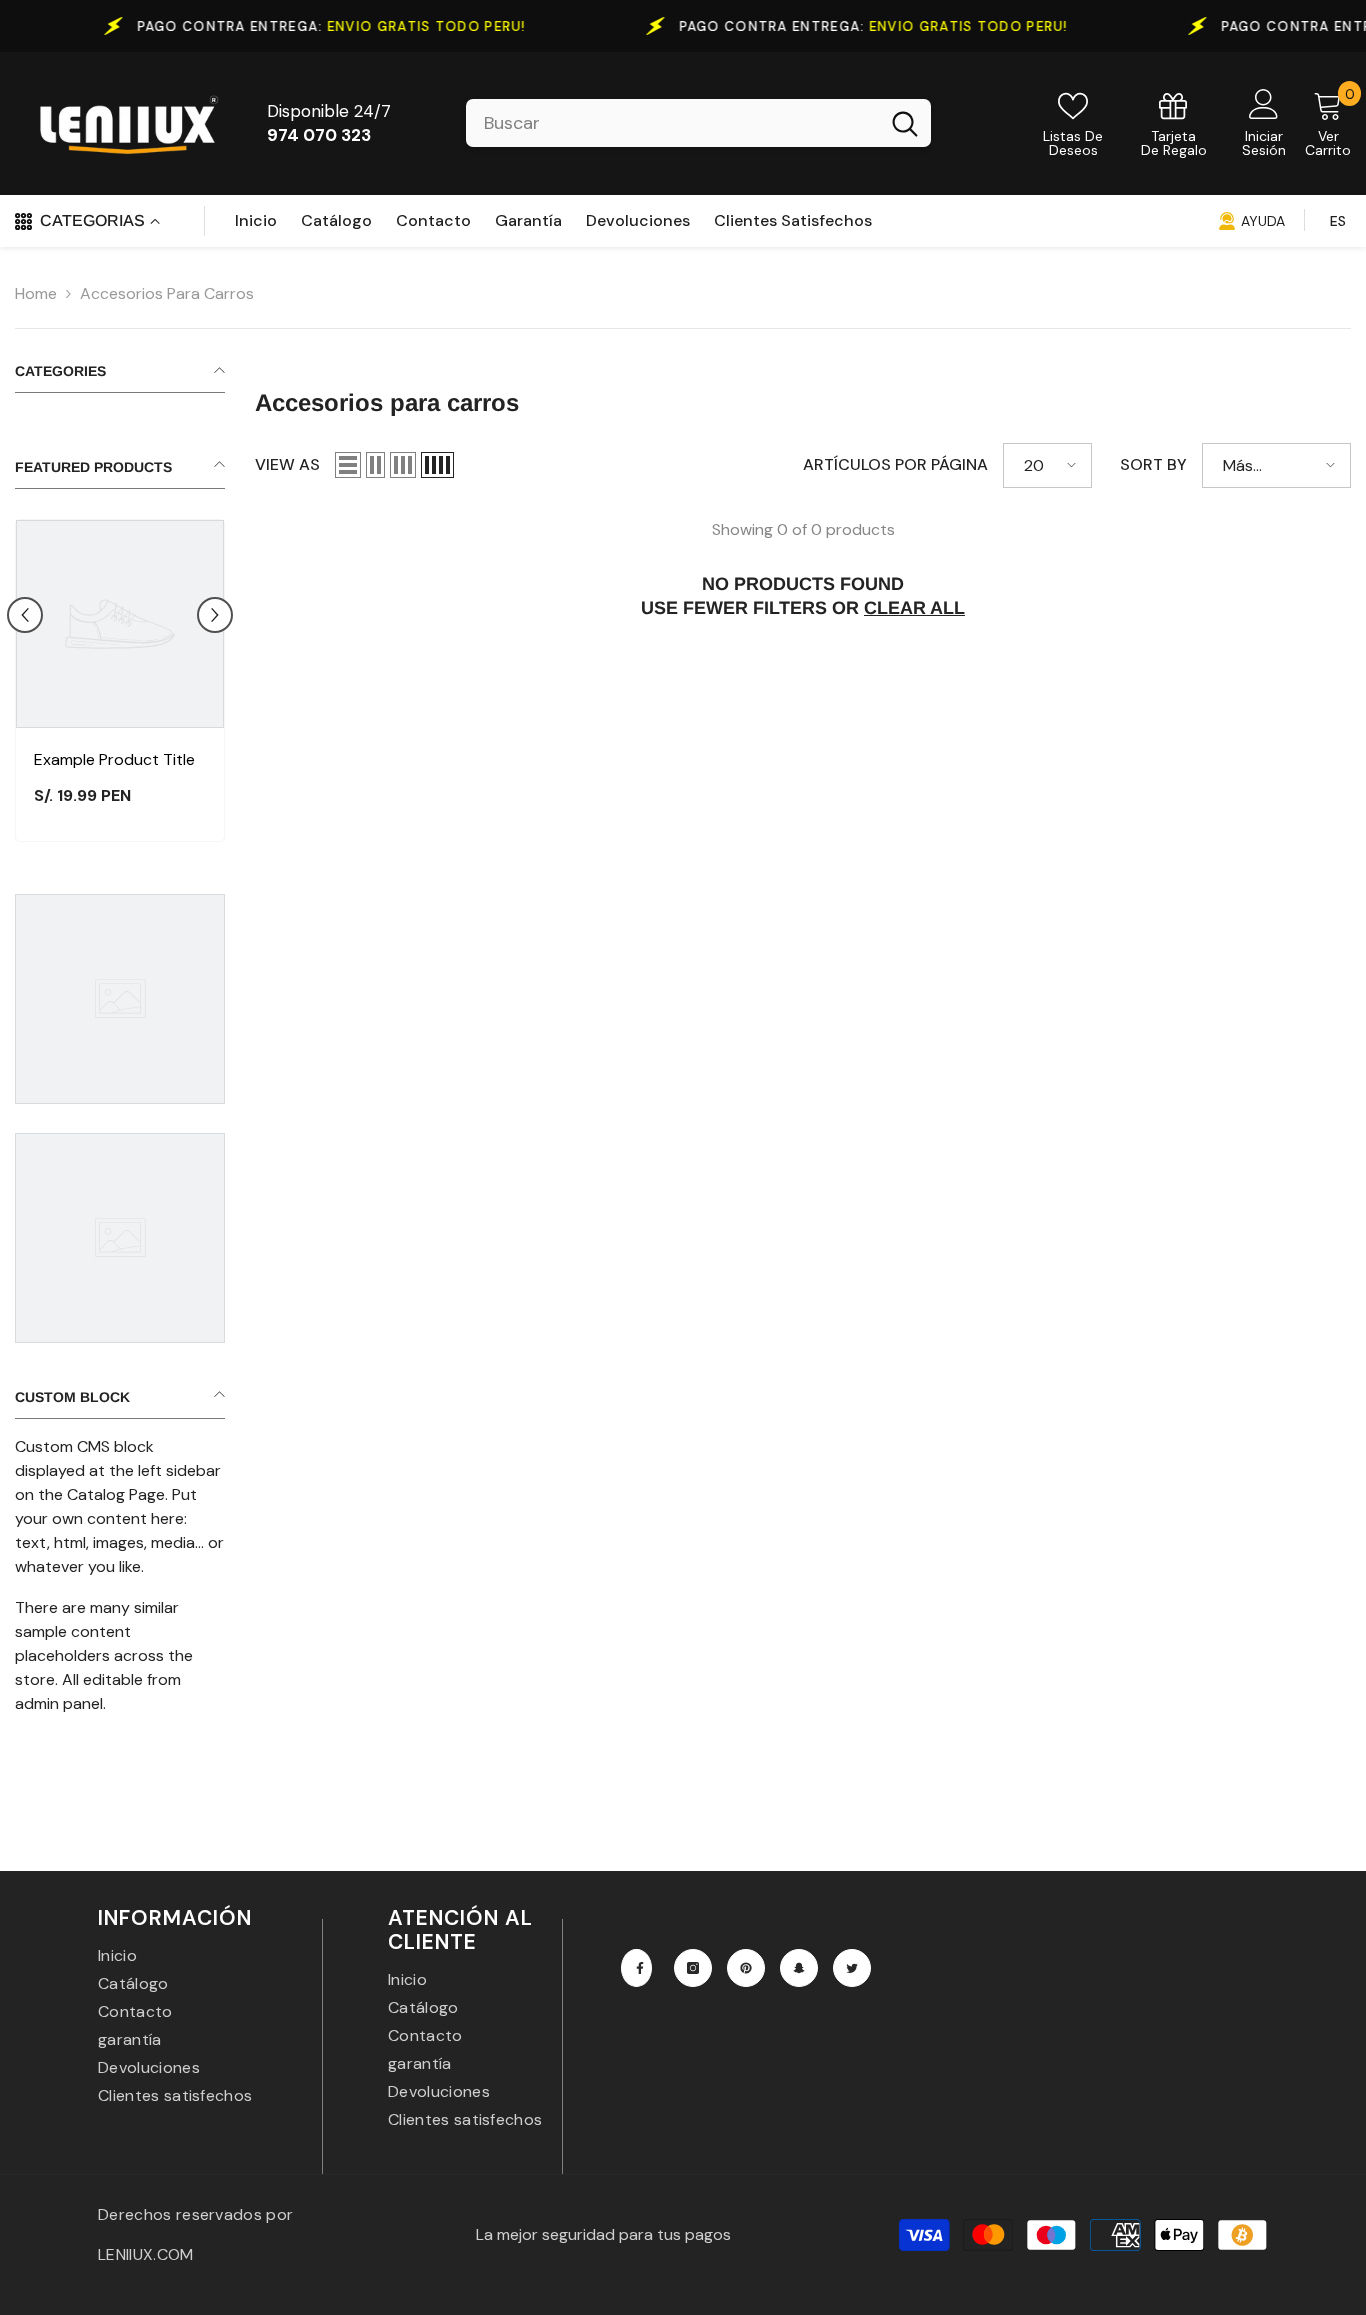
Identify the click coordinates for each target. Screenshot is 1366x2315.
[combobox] (672, 123)
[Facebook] (636, 1968)
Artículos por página (895, 464)
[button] (25, 615)
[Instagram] (693, 1968)
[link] (1174, 123)
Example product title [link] (114, 759)
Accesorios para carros (167, 293)
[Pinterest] (746, 1968)
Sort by (1153, 464)
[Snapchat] (799, 1968)
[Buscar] (698, 123)
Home (36, 293)
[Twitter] (852, 1968)
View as (287, 464)
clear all (914, 608)
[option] (120, 685)
